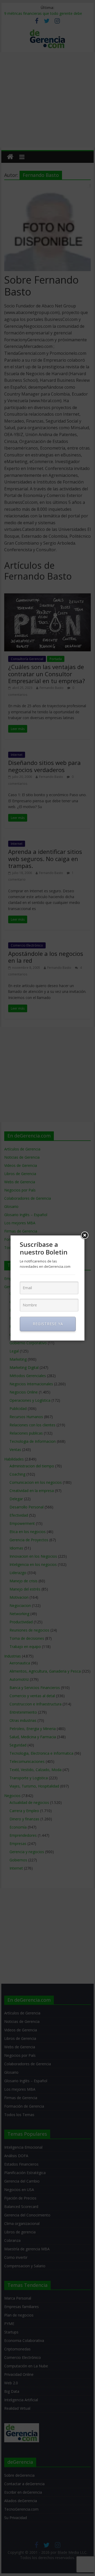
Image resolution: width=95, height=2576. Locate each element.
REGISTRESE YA (48, 1324)
